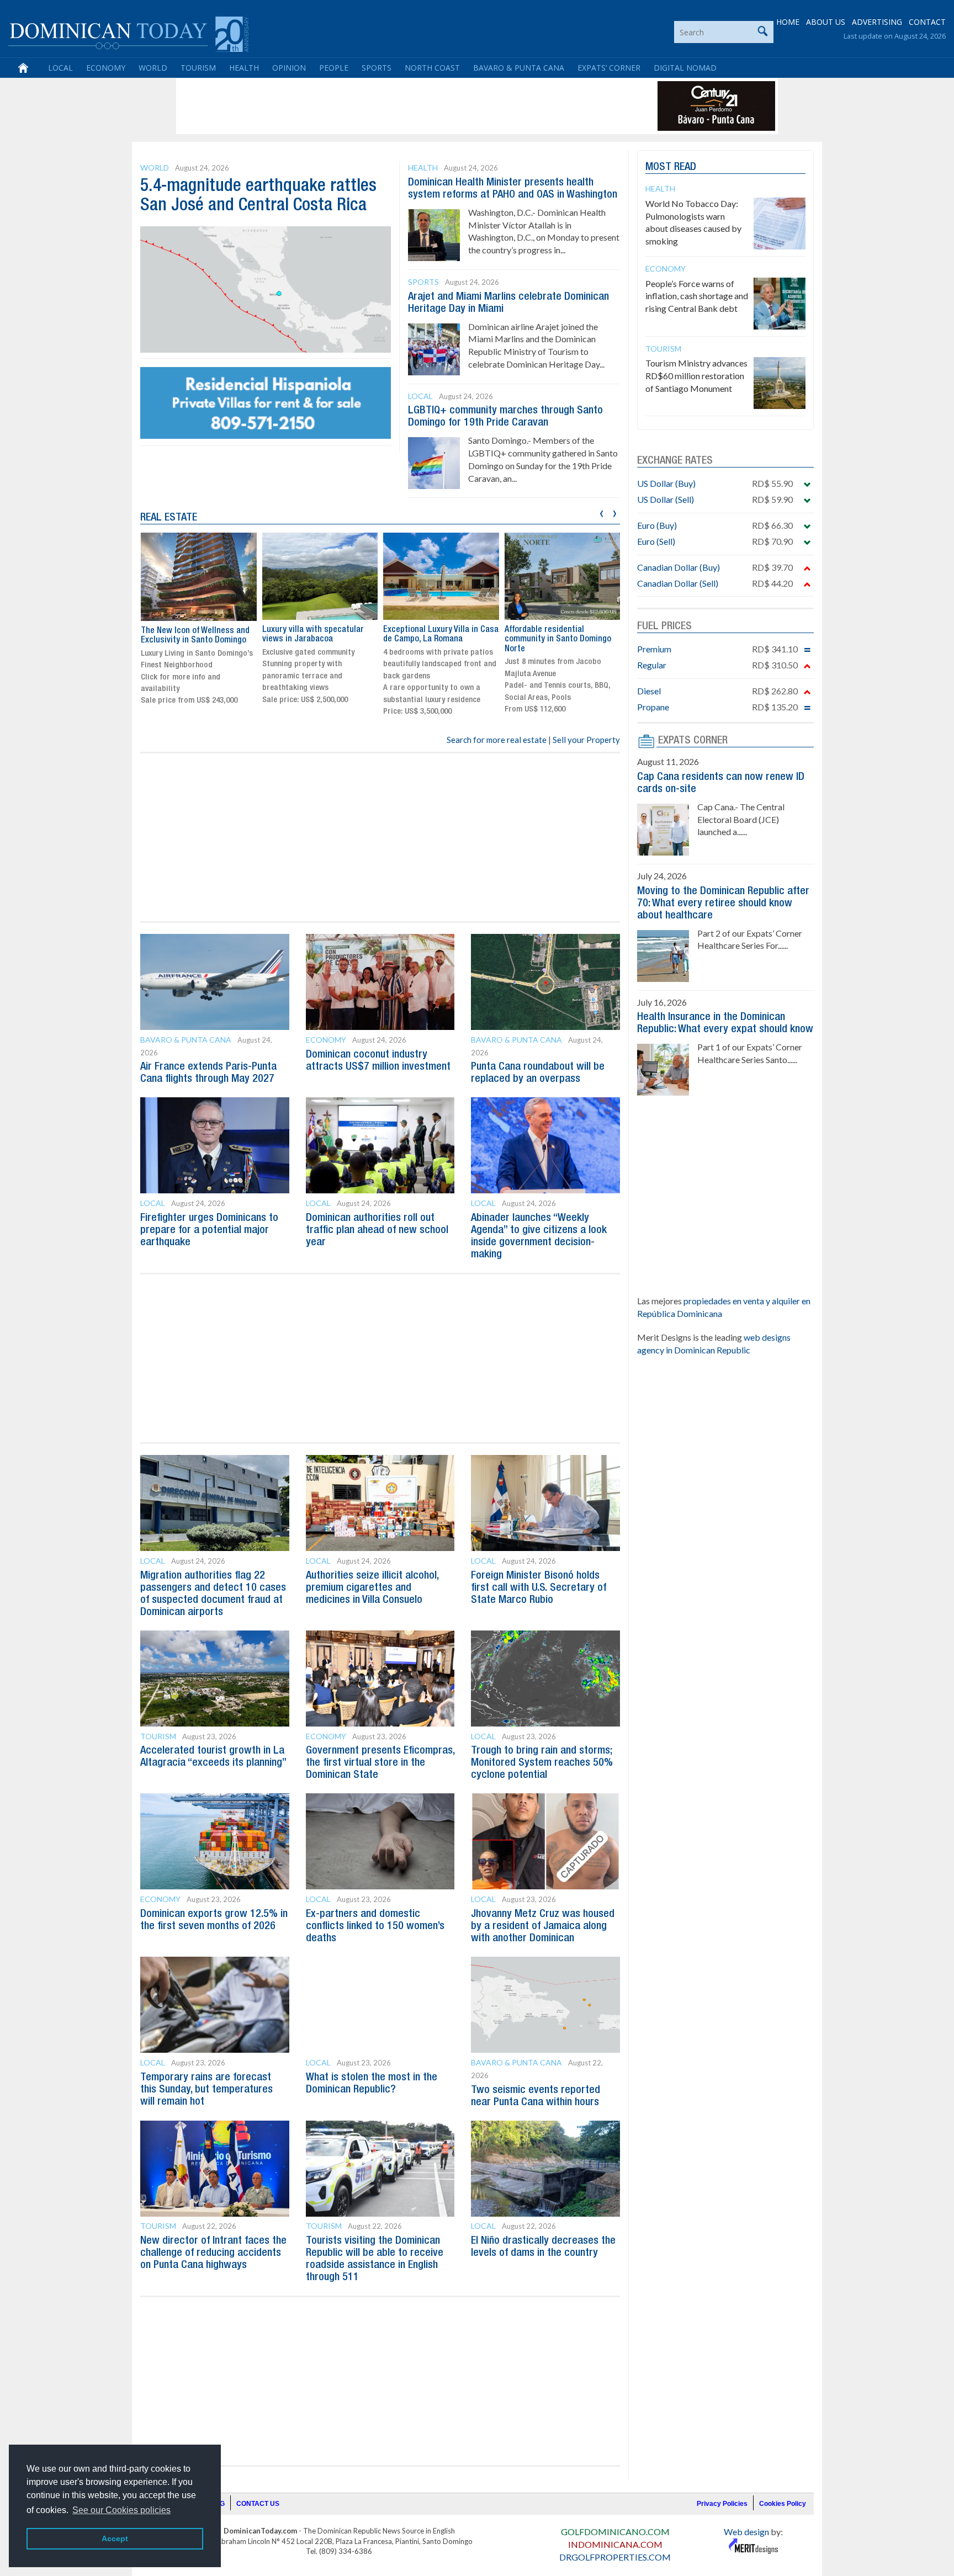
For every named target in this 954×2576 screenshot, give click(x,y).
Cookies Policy (783, 2504)
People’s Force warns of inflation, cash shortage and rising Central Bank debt (697, 296)
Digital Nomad (685, 68)
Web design (746, 2532)
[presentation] (601, 512)
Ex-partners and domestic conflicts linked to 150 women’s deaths (375, 1926)
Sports (377, 68)
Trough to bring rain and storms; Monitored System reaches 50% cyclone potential (542, 1763)
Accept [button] (115, 2538)
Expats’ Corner (609, 68)
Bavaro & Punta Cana (519, 68)
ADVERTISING (877, 22)
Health (244, 68)
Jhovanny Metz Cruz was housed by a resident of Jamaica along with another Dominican (543, 1926)
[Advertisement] (380, 106)
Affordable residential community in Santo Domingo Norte (558, 639)
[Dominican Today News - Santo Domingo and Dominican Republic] (128, 33)
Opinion (289, 68)
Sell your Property (586, 740)
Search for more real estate (497, 740)
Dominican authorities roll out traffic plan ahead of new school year (377, 1230)
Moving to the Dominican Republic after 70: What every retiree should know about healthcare (723, 904)
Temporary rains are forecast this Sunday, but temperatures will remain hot (206, 2090)
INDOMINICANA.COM (615, 2544)
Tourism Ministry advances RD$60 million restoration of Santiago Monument (696, 376)
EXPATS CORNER (693, 741)
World (153, 68)
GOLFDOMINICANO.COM (615, 2532)
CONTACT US (258, 2504)
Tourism (198, 68)
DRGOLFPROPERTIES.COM (615, 2557)
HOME (788, 22)
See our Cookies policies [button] (121, 2510)
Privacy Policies (722, 2504)
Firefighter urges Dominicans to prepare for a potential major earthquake (209, 1230)
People (334, 68)
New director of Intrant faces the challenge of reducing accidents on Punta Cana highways (213, 2253)
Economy (106, 68)
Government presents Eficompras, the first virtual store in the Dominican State (380, 1763)
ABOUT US (826, 22)
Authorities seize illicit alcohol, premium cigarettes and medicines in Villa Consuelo (372, 1588)
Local (60, 68)
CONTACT (927, 22)
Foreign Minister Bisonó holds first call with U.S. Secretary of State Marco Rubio (539, 1588)
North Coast (432, 68)
